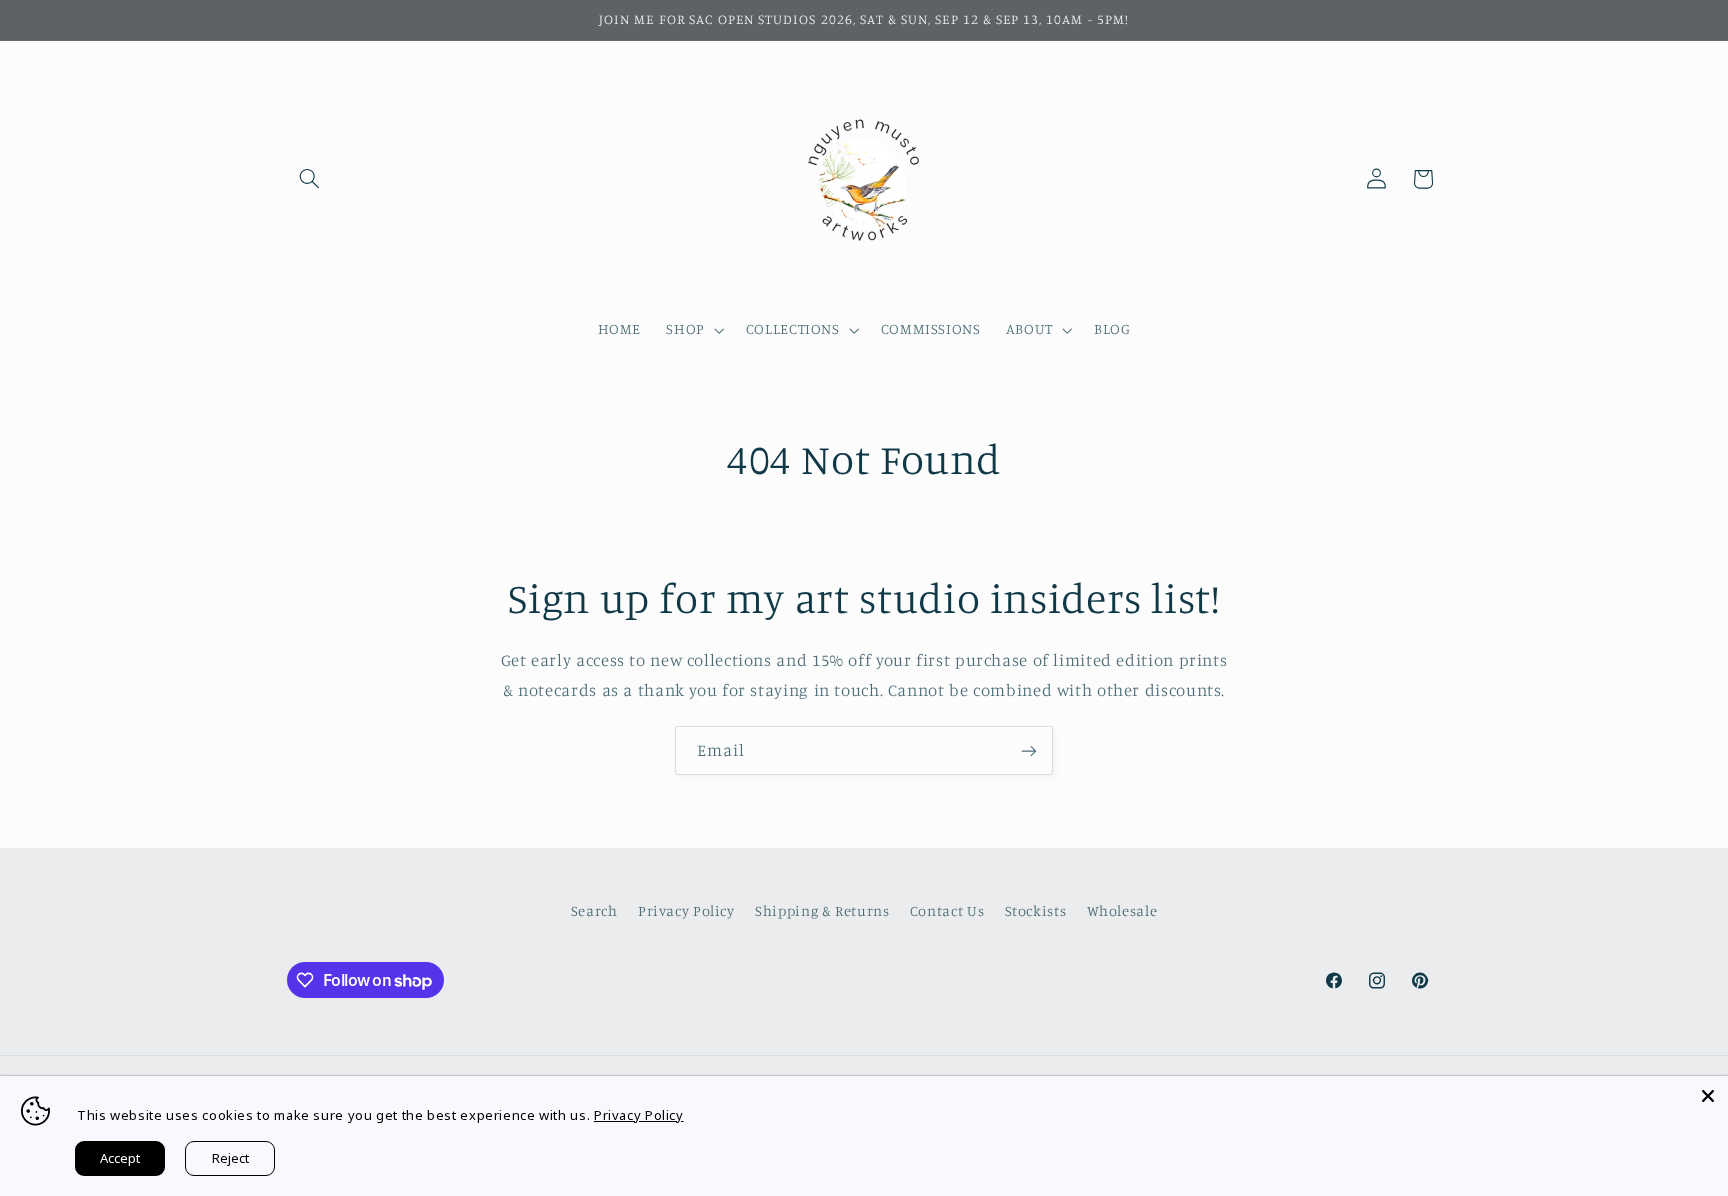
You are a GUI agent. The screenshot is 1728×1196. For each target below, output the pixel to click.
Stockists (1036, 909)
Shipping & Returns (822, 909)
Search (594, 909)
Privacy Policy (686, 909)
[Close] (1708, 1096)
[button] (310, 179)
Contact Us (947, 909)
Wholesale (1122, 909)
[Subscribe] (1029, 750)
